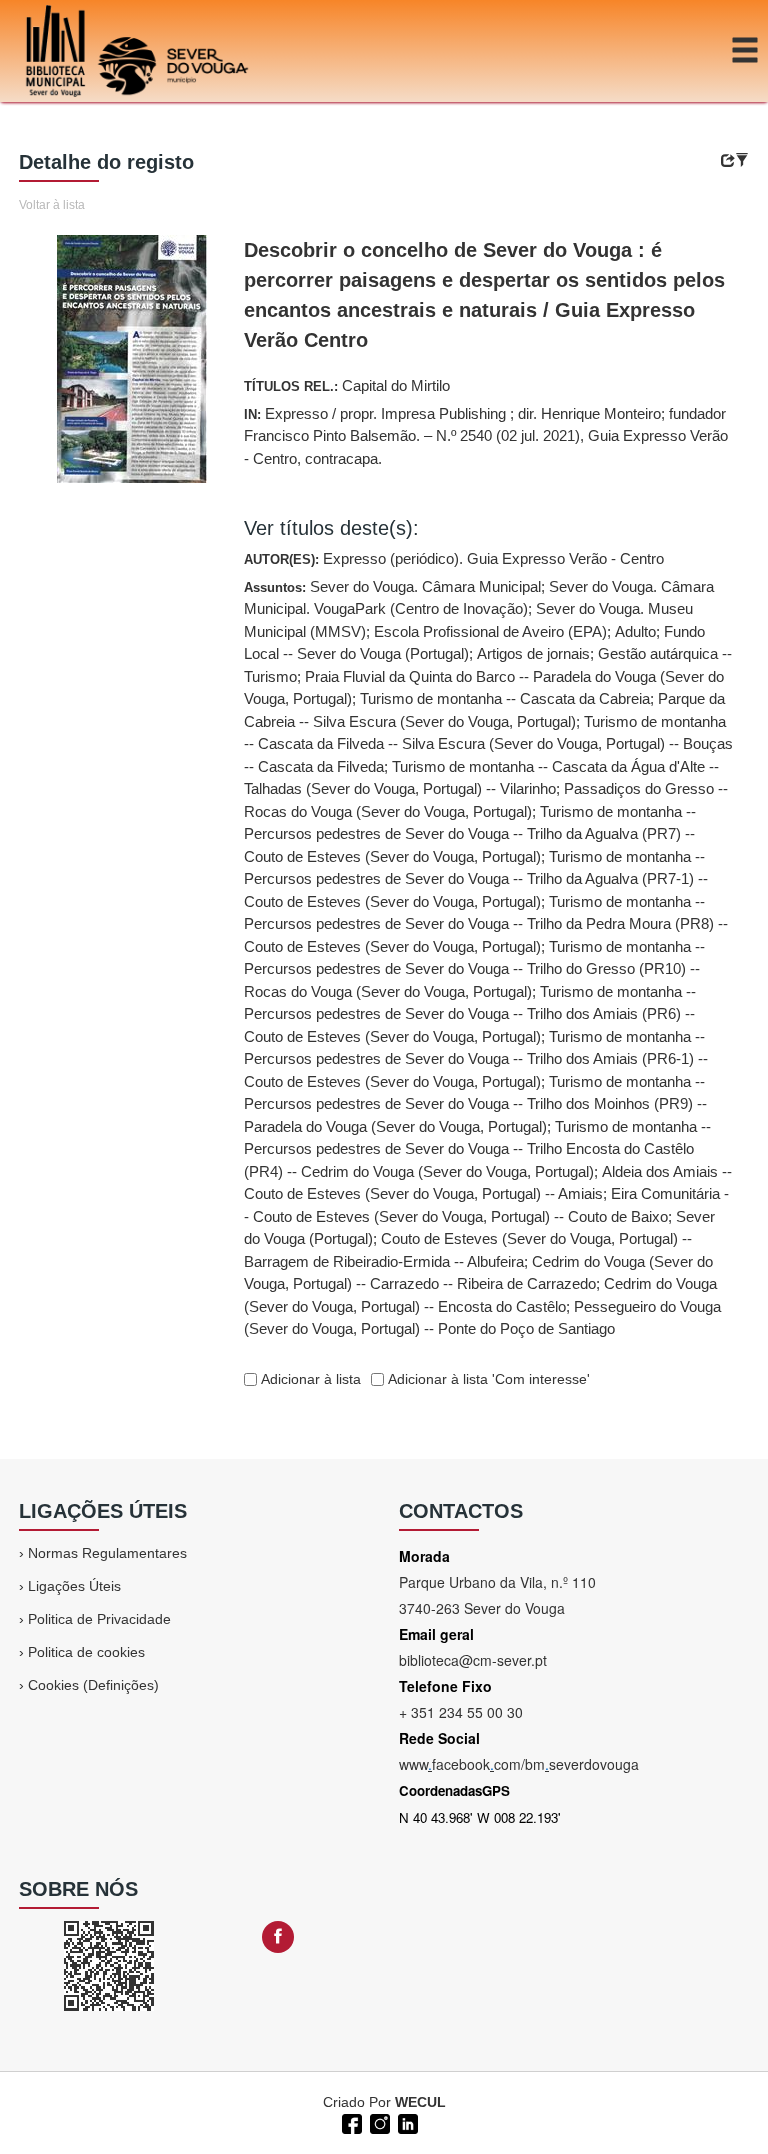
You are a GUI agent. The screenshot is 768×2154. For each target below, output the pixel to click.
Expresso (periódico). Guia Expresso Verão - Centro (493, 558)
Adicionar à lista (309, 1379)
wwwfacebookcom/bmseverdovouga (519, 1764)
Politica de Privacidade (99, 1619)
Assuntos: (488, 958)
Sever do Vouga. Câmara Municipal (425, 586)
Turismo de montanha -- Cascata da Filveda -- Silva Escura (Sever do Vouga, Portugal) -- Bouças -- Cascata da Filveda (488, 744)
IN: (486, 436)
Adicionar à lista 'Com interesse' (487, 1379)
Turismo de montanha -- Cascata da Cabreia (505, 698)
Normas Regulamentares (107, 1553)
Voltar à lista (52, 205)
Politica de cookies (86, 1652)
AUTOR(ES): (454, 558)
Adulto (635, 631)
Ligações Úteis (74, 1586)
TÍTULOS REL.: (347, 385)
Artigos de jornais (533, 653)
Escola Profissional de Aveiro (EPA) (490, 631)
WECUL (420, 2102)
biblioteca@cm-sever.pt (473, 1660)
